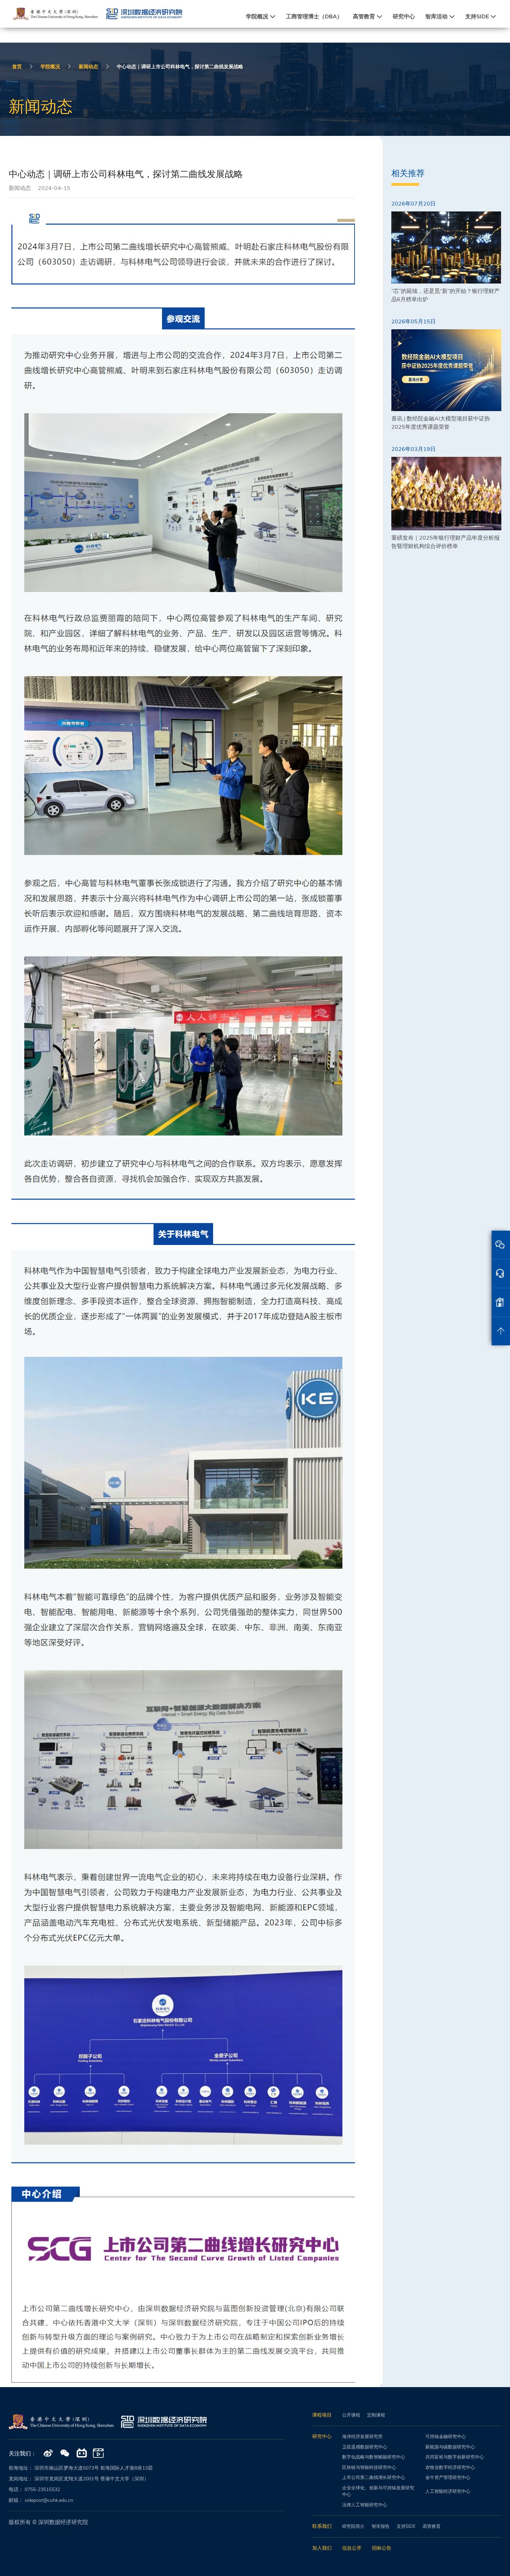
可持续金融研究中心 (446, 2437)
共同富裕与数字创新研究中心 (455, 2457)
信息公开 (352, 2548)
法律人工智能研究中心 (365, 2505)
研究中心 (404, 17)
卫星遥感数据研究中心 (365, 2447)
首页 (17, 67)
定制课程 (376, 2415)
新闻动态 (88, 67)
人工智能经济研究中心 (448, 2491)
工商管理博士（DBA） (314, 17)
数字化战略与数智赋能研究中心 (374, 2457)
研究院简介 (353, 2526)
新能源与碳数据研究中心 (450, 2447)
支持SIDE (477, 17)
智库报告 (381, 2526)
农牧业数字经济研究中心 (450, 2468)
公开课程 (351, 2415)
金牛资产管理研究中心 (448, 2478)
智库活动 (436, 17)
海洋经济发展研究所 (362, 2437)
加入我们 (322, 2548)
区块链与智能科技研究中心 (369, 2468)
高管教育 (364, 17)
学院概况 (257, 17)
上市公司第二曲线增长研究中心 (374, 2478)
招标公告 (382, 2548)
